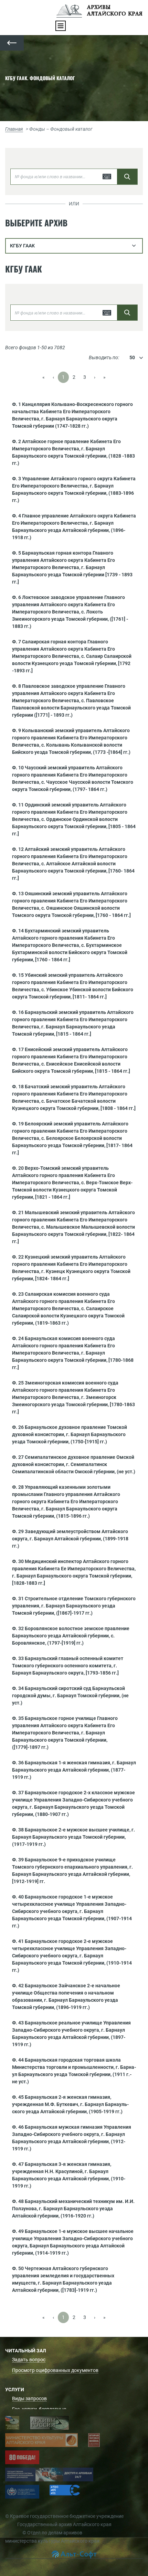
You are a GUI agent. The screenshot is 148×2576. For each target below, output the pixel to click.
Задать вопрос (29, 2360)
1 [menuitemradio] (63, 377)
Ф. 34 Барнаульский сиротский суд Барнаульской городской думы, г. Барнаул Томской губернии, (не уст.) (70, 1696)
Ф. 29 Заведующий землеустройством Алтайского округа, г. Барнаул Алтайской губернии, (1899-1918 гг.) (70, 1539)
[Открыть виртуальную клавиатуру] (107, 177)
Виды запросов (29, 2398)
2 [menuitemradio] (74, 377)
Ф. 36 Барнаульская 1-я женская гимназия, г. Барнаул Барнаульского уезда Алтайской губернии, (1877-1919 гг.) (74, 1770)
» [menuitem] (104, 377)
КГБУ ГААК (22, 246)
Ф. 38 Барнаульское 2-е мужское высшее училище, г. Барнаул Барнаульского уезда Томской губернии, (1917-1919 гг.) (73, 1837)
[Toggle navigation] (61, 26)
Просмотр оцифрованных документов (55, 2370)
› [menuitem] (95, 377)
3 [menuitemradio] (85, 377)
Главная (14, 129)
